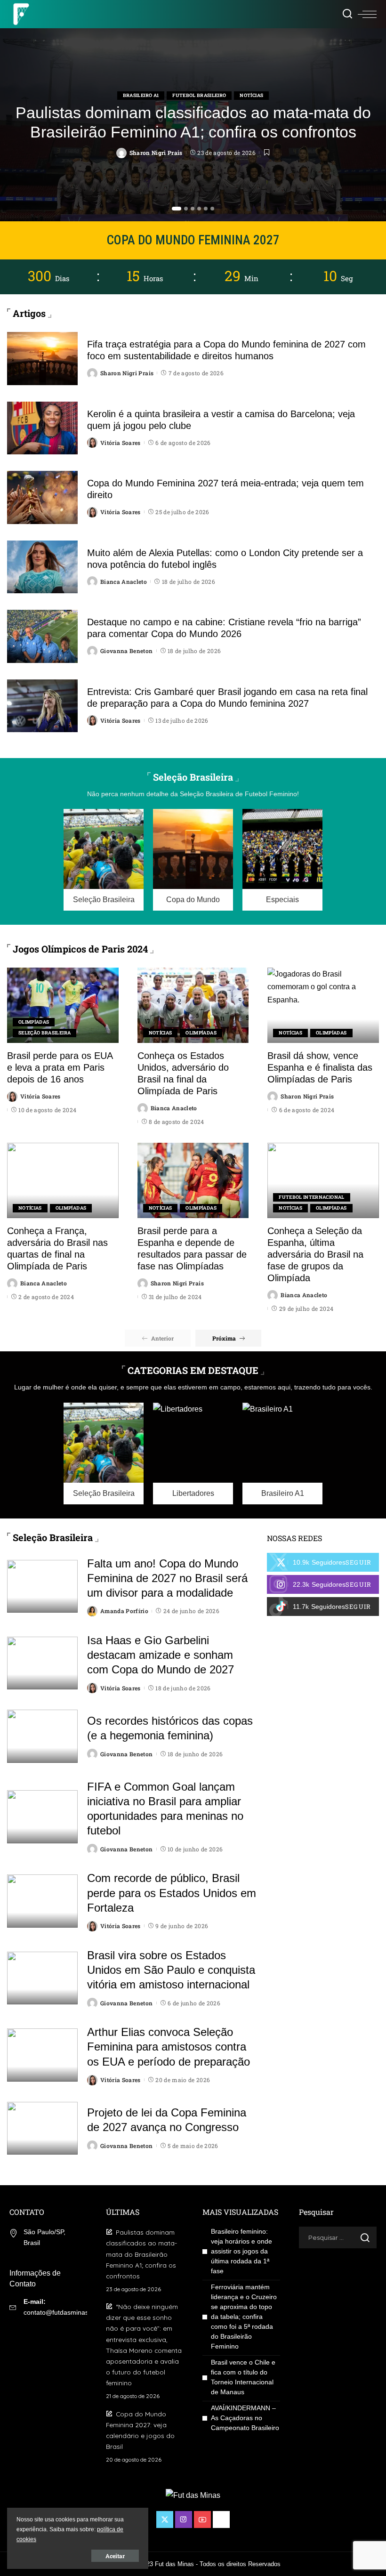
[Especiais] (282, 860)
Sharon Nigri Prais (156, 153)
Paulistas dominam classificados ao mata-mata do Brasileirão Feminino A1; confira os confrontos (141, 2254)
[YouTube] (202, 2519)
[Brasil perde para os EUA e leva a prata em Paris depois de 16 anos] (63, 1005)
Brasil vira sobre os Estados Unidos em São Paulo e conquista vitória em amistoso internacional (171, 1970)
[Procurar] (347, 14)
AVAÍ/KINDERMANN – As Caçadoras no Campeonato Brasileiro (245, 2418)
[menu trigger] (367, 14)
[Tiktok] (221, 2519)
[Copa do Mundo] (193, 860)
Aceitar (115, 2556)
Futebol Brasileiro (199, 95)
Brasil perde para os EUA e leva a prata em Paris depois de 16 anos (60, 1067)
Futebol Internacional (311, 1197)
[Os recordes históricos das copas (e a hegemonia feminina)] (42, 1736)
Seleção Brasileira (44, 1033)
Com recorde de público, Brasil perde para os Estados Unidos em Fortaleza (172, 1893)
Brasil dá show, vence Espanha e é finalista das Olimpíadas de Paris (320, 1067)
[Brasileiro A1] (282, 1454)
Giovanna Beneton (127, 651)
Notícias (251, 95)
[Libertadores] (193, 1454)
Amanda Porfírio (124, 1611)
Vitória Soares (121, 443)
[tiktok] (323, 1607)
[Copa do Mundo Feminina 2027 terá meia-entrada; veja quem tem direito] (42, 497)
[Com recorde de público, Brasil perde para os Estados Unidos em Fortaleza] (42, 1901)
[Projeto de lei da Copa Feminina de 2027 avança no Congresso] (42, 2128)
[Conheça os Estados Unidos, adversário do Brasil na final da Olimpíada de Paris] (193, 1005)
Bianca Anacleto (124, 581)
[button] (177, 209)
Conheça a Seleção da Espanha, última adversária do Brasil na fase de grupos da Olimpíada (315, 1254)
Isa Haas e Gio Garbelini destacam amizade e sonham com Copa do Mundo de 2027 (161, 1655)
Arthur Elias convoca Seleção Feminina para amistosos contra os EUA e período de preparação (169, 2047)
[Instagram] (323, 1584)
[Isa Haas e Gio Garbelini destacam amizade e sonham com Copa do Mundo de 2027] (42, 1663)
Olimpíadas (34, 1022)
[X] (323, 1562)
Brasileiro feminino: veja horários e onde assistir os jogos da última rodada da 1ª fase (241, 2251)
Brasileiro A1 (141, 95)
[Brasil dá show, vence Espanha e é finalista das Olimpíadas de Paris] (323, 1005)
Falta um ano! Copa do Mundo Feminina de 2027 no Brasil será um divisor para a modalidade (167, 1578)
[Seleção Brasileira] (104, 860)
